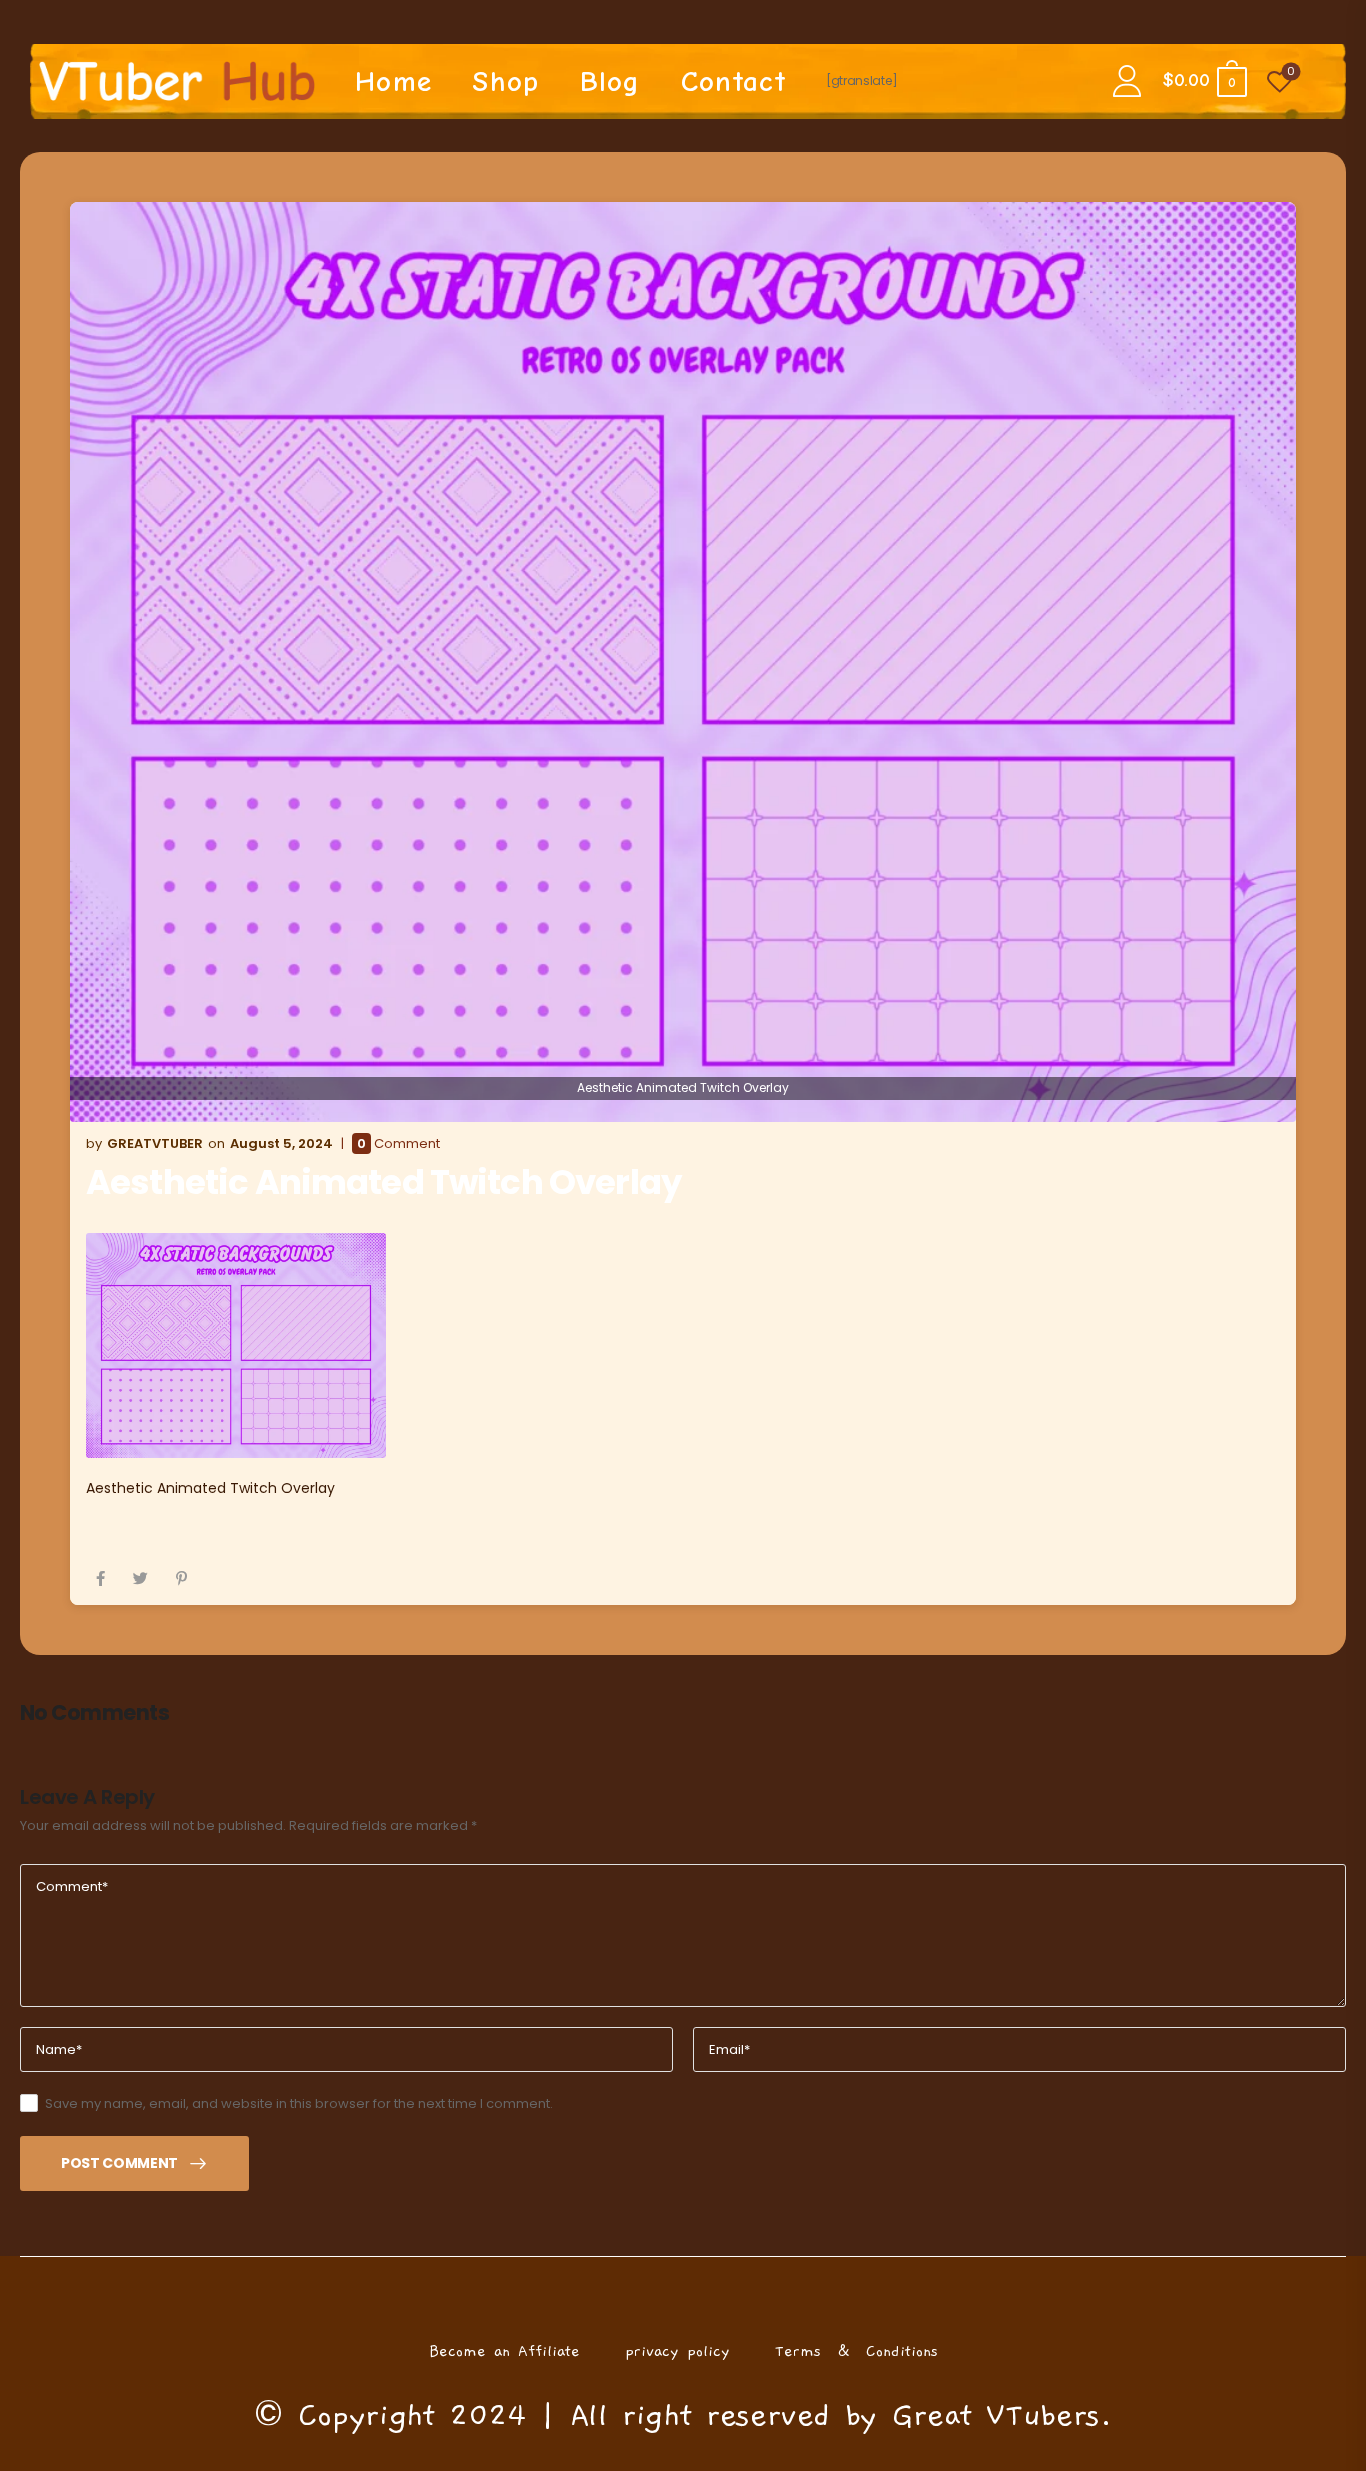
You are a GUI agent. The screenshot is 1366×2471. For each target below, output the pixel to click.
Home (393, 81)
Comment (398, 1144)
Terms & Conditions (856, 2351)
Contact (733, 81)
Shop (505, 81)
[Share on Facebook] (100, 1578)
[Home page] (177, 81)
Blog (610, 81)
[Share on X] (140, 1578)
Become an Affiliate (504, 2351)
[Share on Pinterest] (181, 1578)
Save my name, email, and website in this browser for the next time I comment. (299, 2103)
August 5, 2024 (281, 1143)
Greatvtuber (155, 1143)
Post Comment (119, 2163)
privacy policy (677, 2351)
